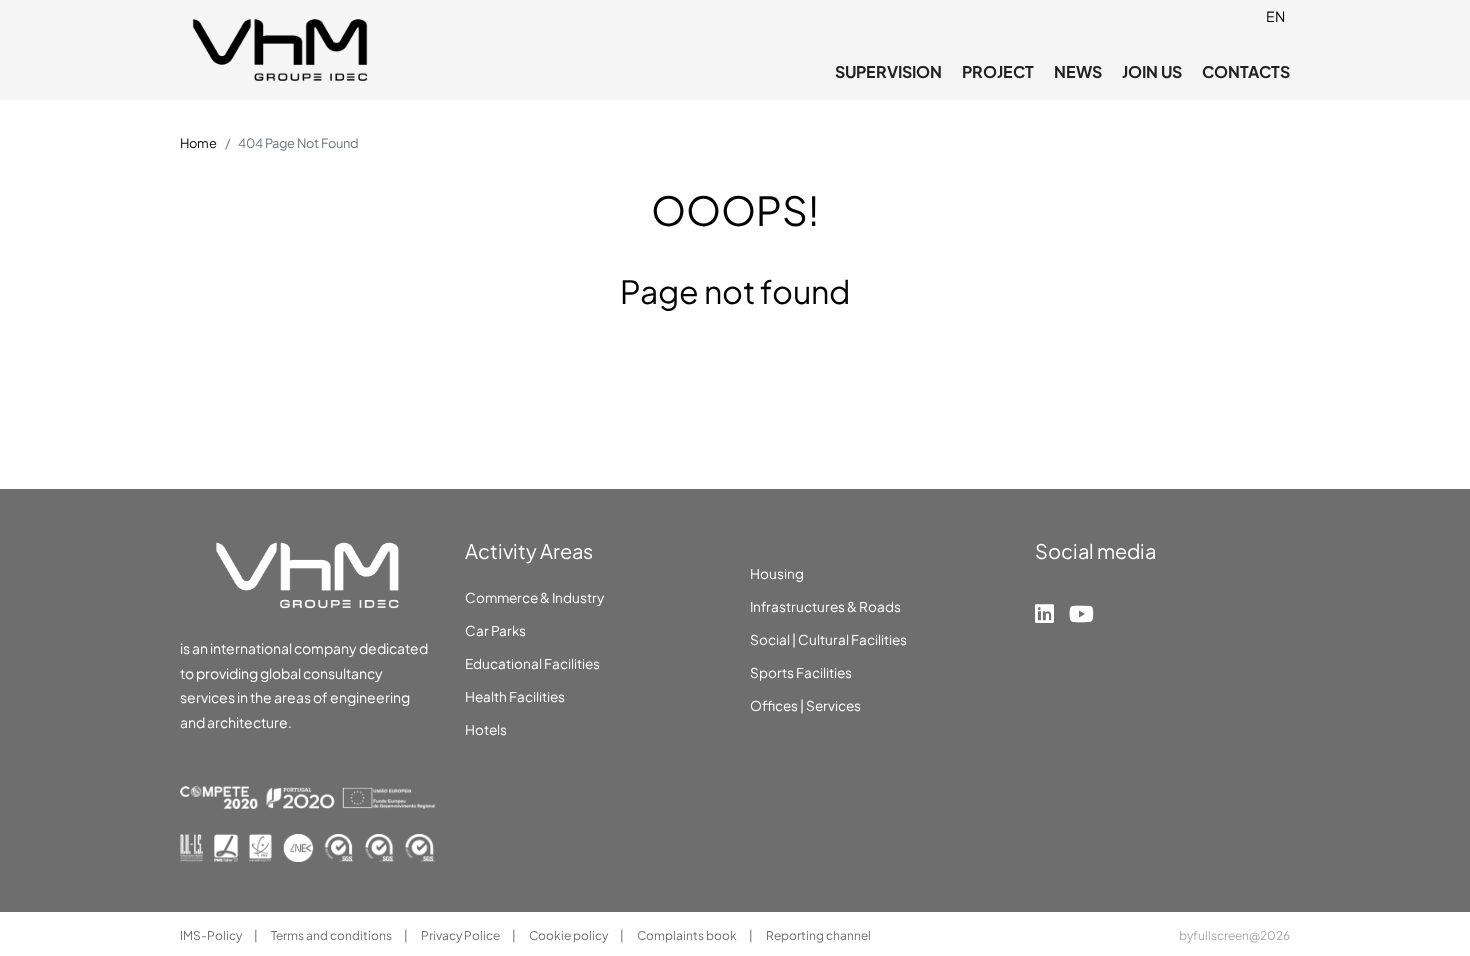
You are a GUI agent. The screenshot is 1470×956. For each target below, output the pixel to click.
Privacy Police (461, 935)
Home (198, 143)
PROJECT (998, 71)
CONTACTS (1246, 71)
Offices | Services (805, 705)
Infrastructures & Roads (825, 606)
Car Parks (495, 630)
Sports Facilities (801, 672)
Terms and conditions (332, 935)
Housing (777, 573)
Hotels (486, 729)
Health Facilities (515, 696)
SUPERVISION (888, 71)
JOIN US (1152, 71)
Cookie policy (569, 935)
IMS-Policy (212, 935)
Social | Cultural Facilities (828, 639)
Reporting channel (818, 935)
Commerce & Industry (534, 597)
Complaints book (688, 935)
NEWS (1078, 71)
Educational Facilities (532, 663)
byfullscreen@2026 (1234, 935)
